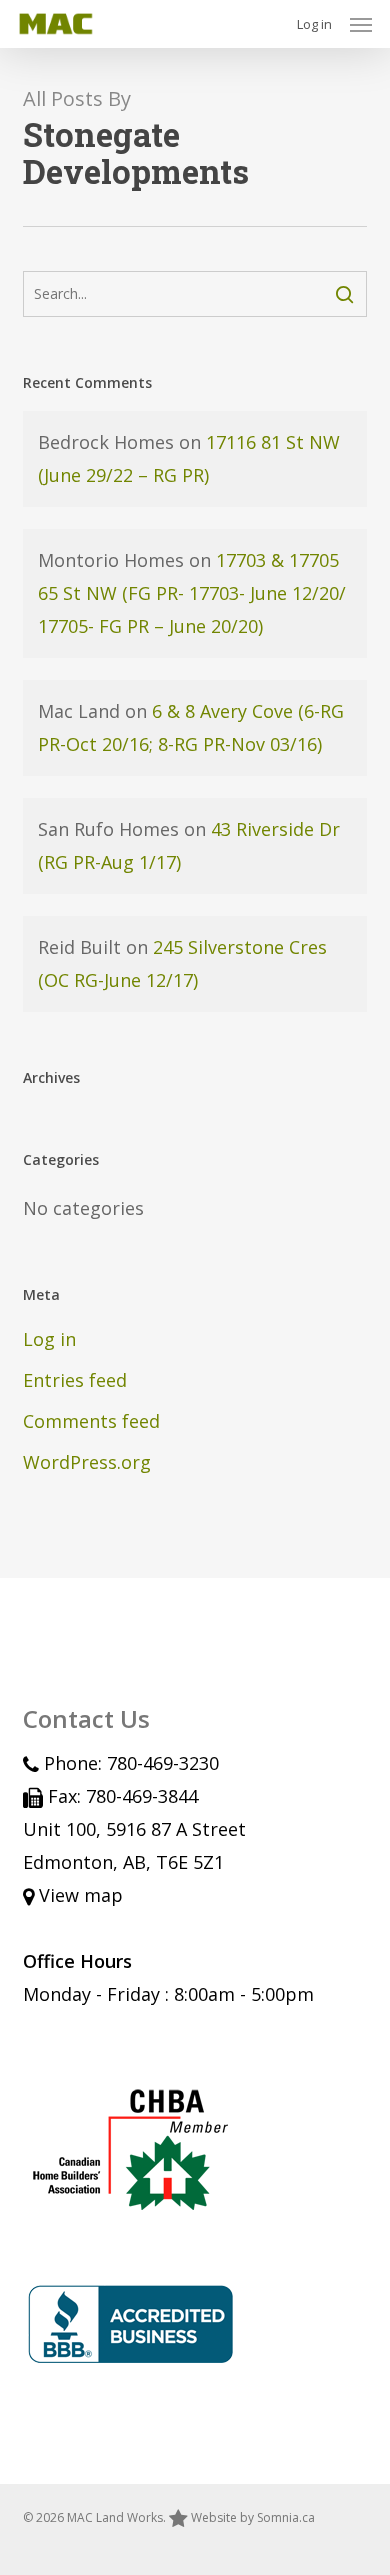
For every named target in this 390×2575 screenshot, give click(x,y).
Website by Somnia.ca (253, 2517)
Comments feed (91, 1421)
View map (78, 1895)
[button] (361, 24)
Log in (314, 24)
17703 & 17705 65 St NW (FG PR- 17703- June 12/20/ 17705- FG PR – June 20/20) (192, 593)
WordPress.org (87, 1462)
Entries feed (75, 1380)
